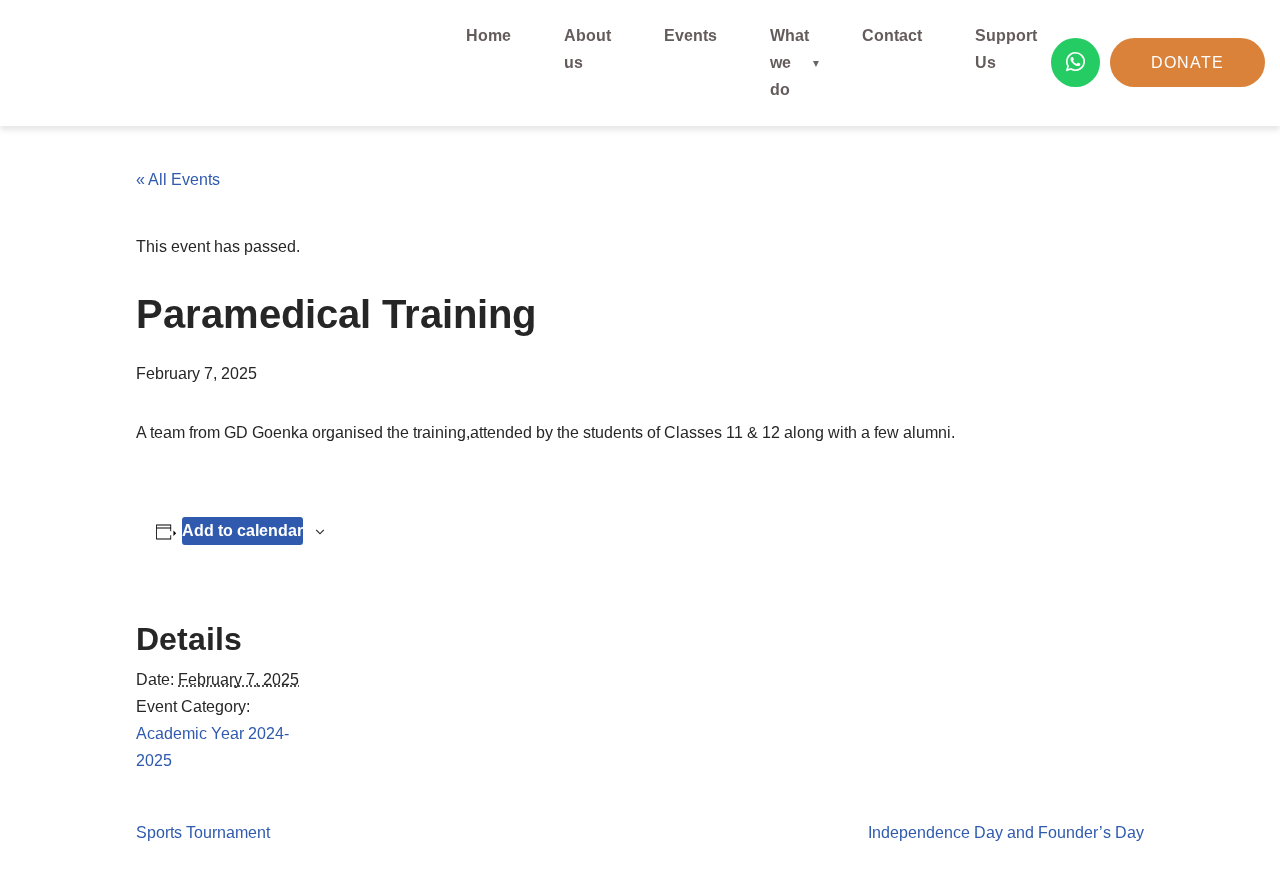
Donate (1187, 62)
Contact (892, 35)
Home (488, 35)
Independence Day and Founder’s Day (1006, 832)
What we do (789, 62)
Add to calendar (242, 530)
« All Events (178, 179)
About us (587, 49)
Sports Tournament (203, 832)
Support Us (1006, 49)
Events (690, 35)
